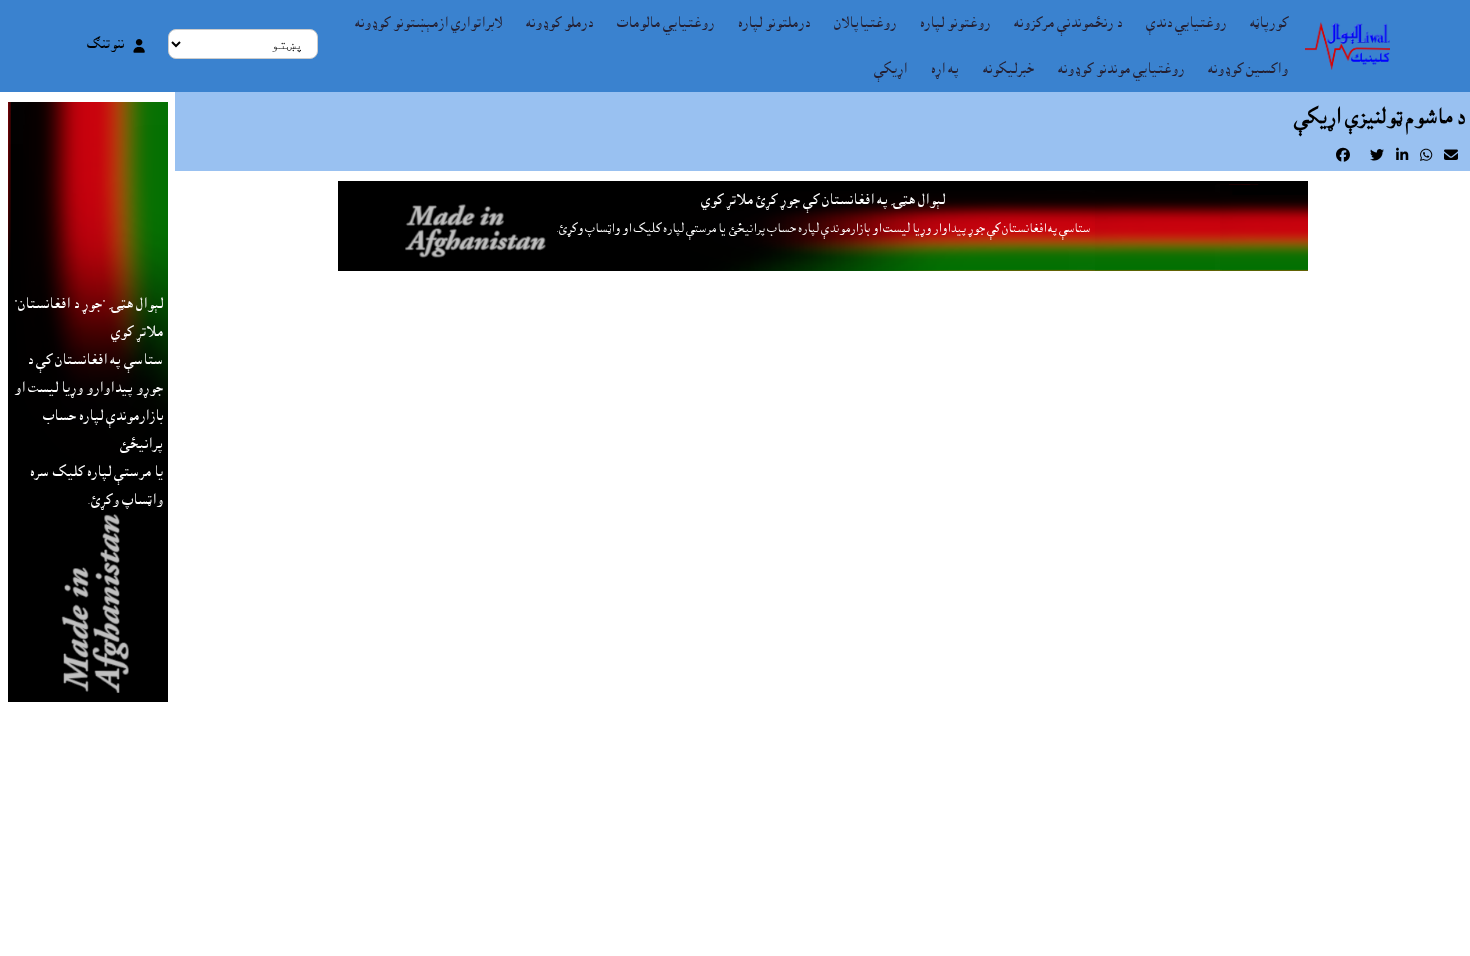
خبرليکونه (1008, 69)
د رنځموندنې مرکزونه (1068, 23)
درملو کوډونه (559, 23)
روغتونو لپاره (955, 23)
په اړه (945, 69)
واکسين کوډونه (1248, 69)
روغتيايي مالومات (665, 23)
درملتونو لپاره (774, 23)
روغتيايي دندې (1186, 23)
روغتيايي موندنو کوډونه (1121, 69)
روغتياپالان (865, 23)
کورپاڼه (1269, 23)
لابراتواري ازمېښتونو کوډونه (428, 23)
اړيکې (890, 69)
